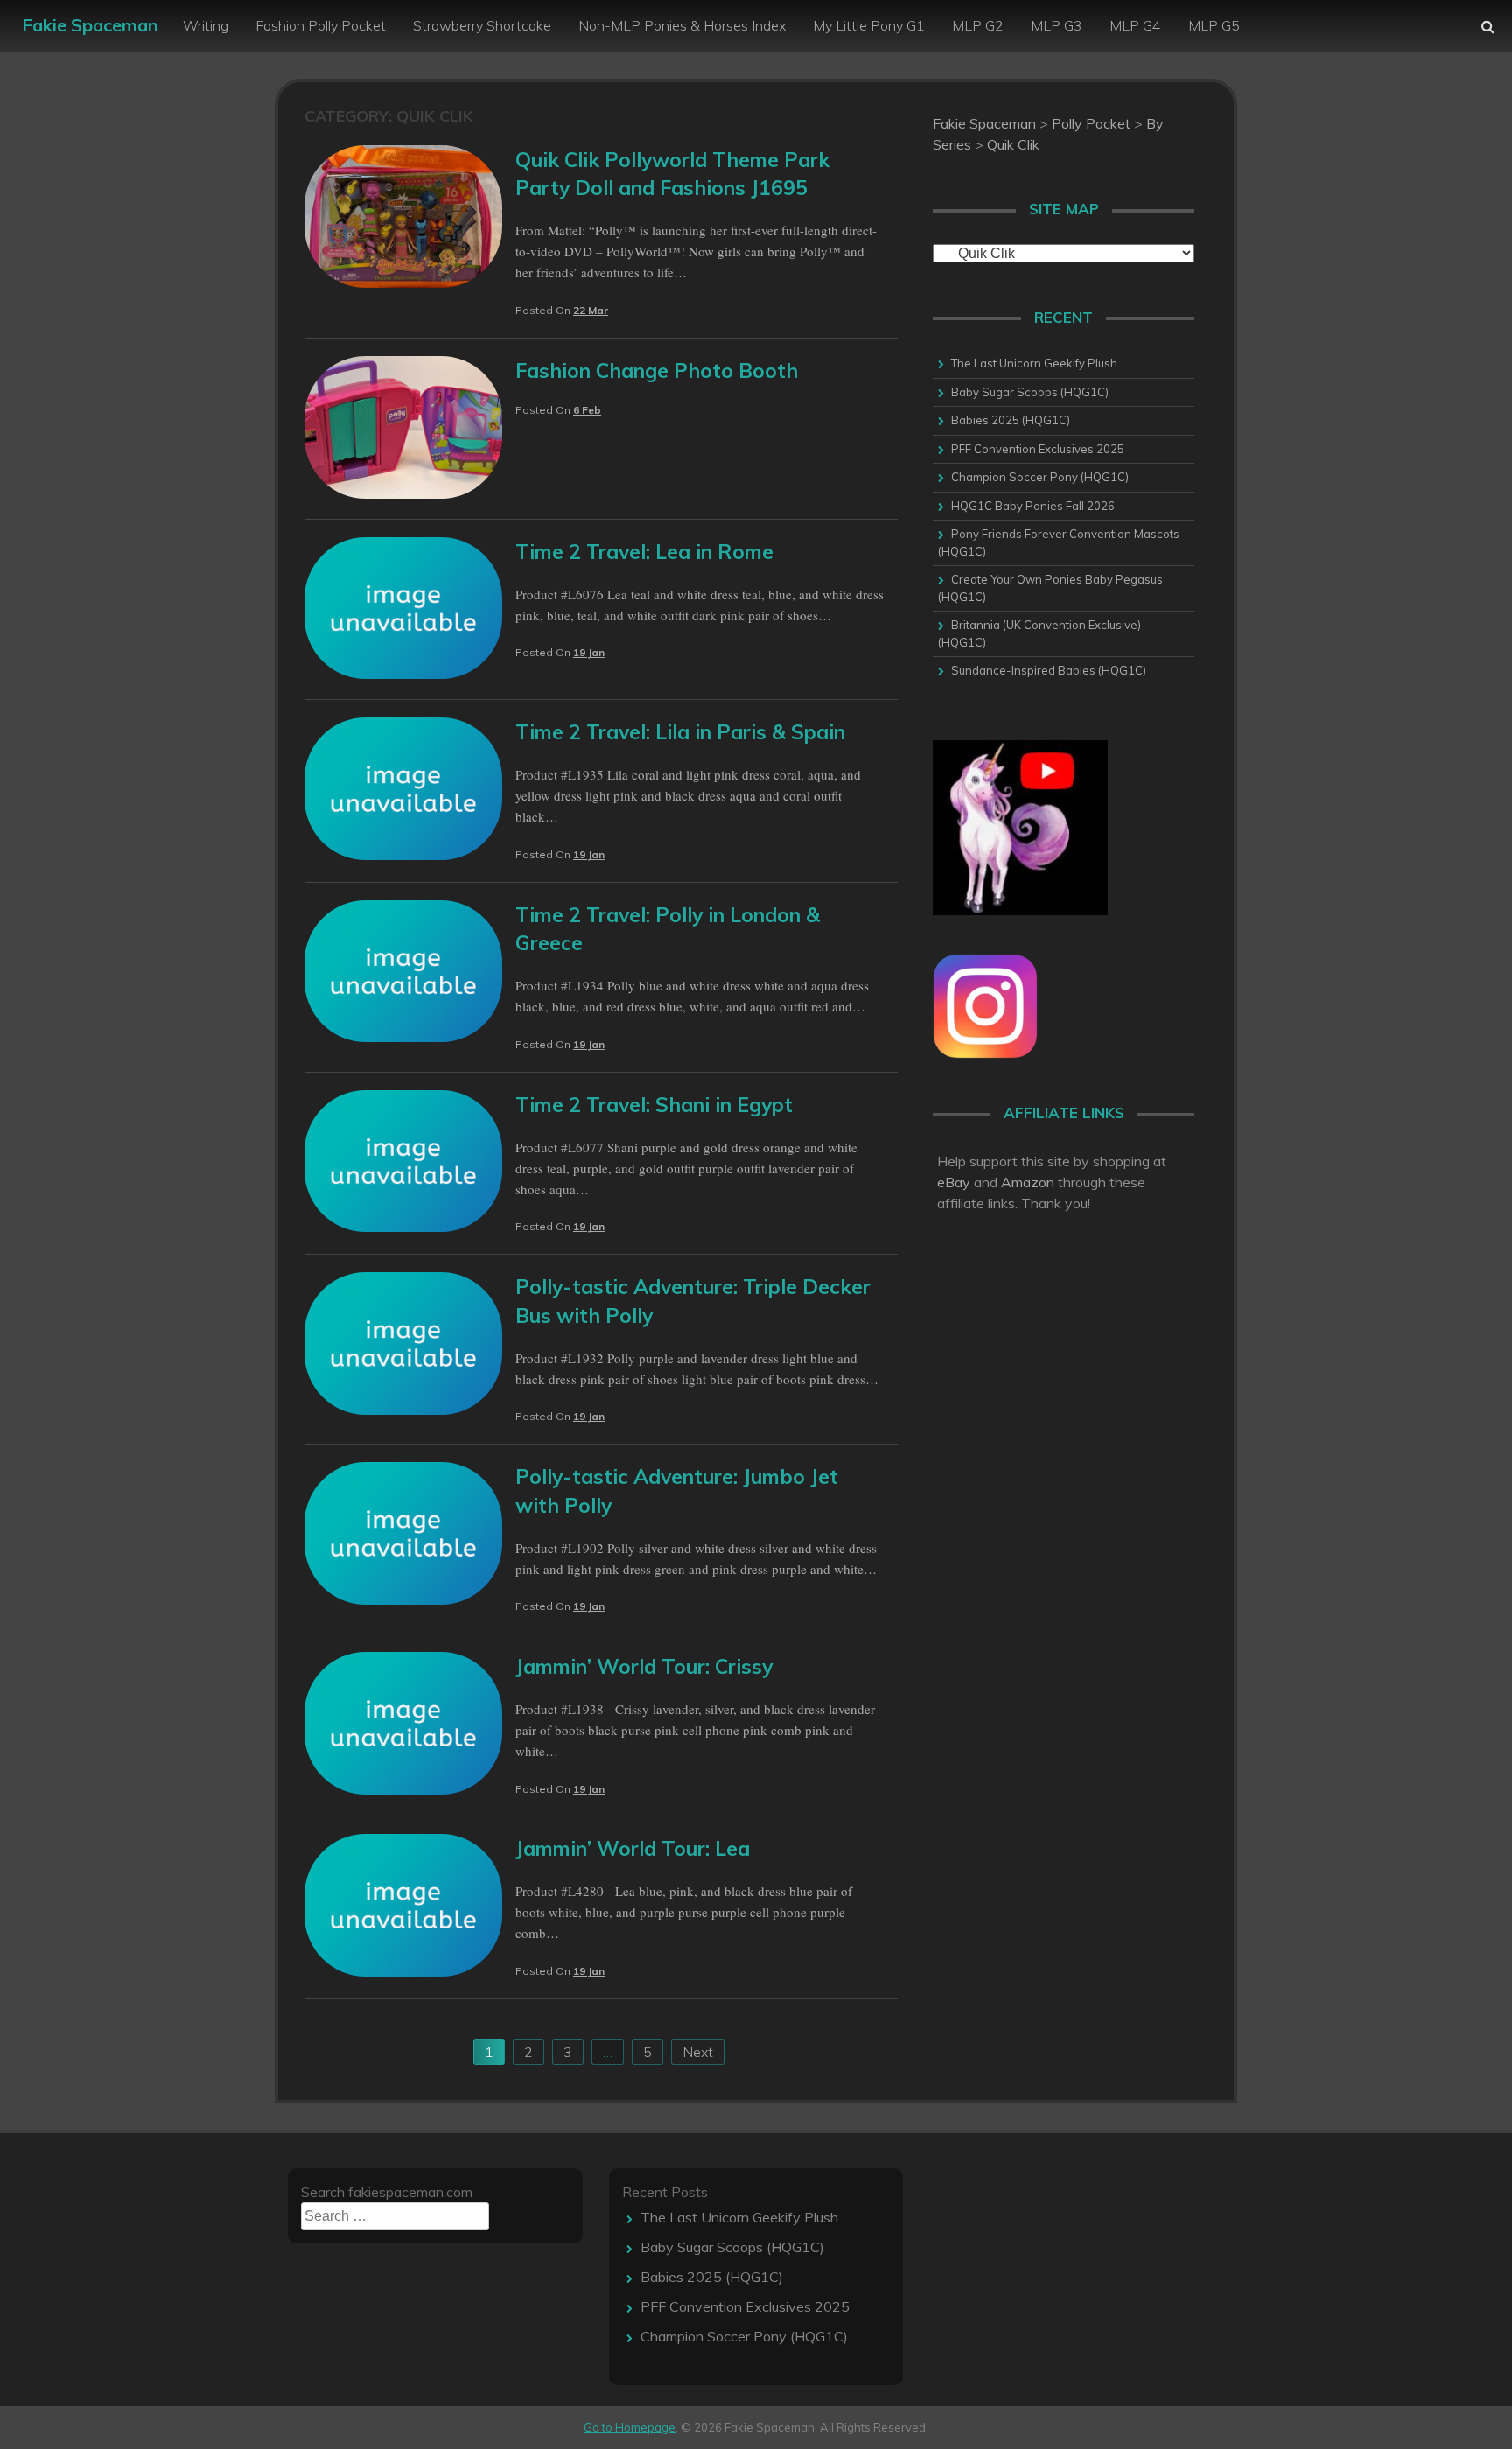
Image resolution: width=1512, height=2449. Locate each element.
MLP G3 (1057, 25)
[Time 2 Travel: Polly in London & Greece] (403, 1037)
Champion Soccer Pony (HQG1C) (1040, 477)
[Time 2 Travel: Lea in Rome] (403, 674)
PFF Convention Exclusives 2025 (1038, 449)
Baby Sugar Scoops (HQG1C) (1030, 392)
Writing (206, 25)
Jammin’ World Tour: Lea (633, 1848)
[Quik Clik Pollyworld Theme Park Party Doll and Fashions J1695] (403, 283)
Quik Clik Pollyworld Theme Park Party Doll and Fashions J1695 (672, 174)
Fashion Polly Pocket (321, 25)
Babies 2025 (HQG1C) (1011, 420)
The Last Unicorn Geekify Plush (1034, 363)
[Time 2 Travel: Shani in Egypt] (403, 1227)
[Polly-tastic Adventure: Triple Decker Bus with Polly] (403, 1410)
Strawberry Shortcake (482, 25)
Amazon (1028, 1182)
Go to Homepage (630, 2427)
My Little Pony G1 (869, 25)
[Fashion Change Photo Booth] (403, 493)
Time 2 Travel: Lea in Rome (644, 552)
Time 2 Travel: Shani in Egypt (654, 1105)
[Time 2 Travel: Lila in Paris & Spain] (403, 855)
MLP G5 (1214, 25)
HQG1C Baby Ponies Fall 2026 (1033, 506)
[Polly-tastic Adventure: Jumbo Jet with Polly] (403, 1599)
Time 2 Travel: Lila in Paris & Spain (680, 732)
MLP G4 (1135, 25)
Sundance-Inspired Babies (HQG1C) (1049, 670)
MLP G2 (978, 25)
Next (698, 2052)
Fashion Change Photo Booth (657, 371)
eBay (954, 1182)
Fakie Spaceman (90, 25)
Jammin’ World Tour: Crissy (644, 1666)
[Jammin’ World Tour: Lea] (403, 1971)
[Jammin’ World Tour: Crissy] (403, 1789)
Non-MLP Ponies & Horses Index (682, 25)
